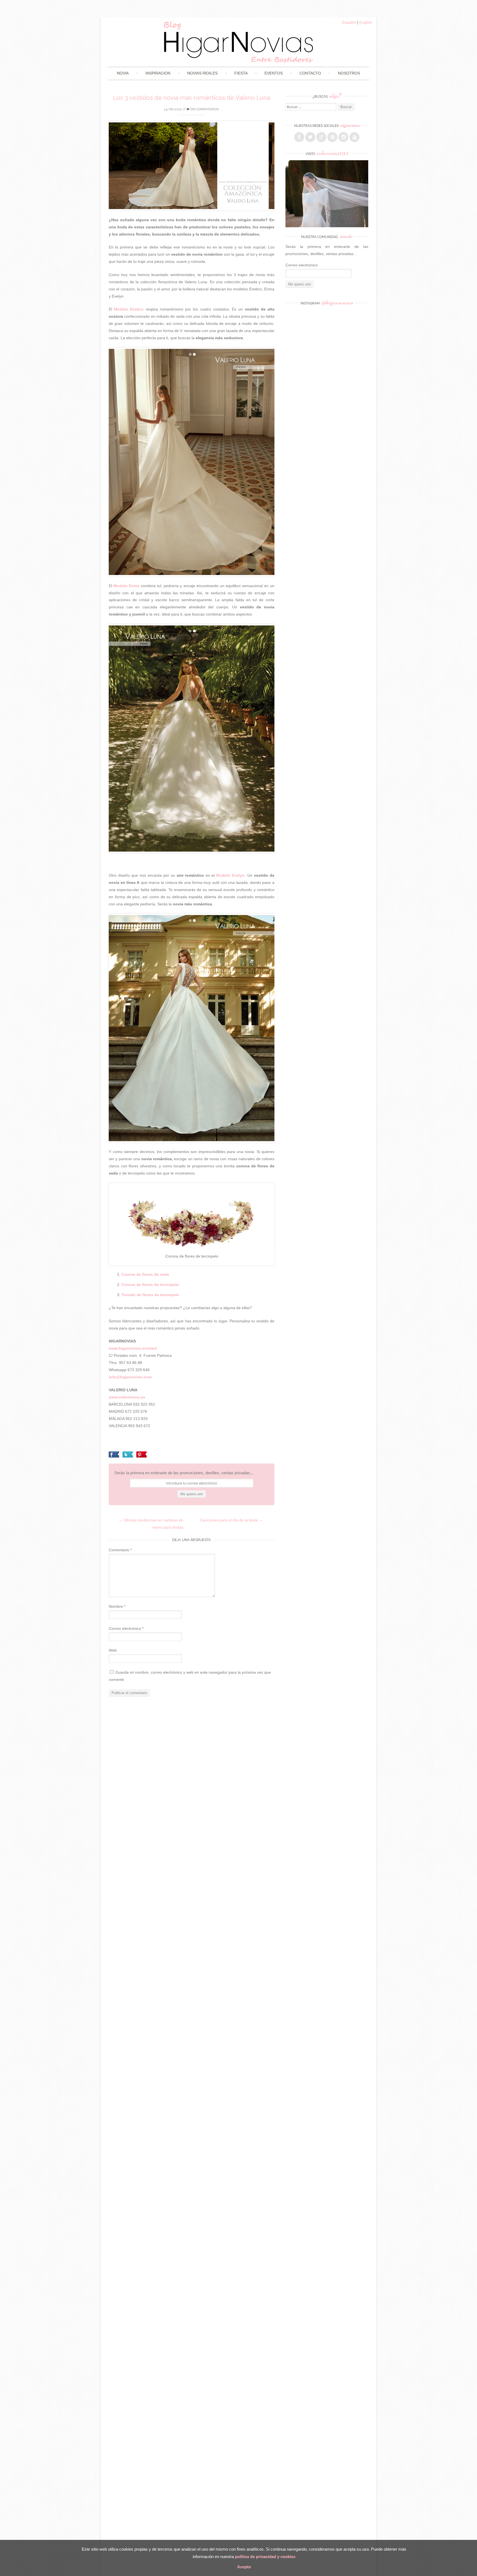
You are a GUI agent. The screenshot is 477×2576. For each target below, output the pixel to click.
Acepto (244, 2567)
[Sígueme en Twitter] (310, 137)
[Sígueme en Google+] (321, 137)
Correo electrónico (126, 1628)
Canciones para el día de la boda (231, 1520)
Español (349, 22)
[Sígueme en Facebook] (299, 137)
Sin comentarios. (204, 109)
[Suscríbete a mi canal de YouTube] (354, 137)
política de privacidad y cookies (265, 2557)
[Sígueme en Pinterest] (332, 137)
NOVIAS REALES (202, 73)
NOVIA (123, 73)
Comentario (120, 1550)
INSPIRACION (158, 73)
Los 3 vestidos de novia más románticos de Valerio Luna (192, 98)
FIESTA (241, 73)
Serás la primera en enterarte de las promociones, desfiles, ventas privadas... (184, 1473)
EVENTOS (274, 73)
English (366, 22)
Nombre (117, 1606)
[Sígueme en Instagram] (343, 137)
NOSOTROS (349, 73)
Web (113, 1650)
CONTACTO (310, 73)
